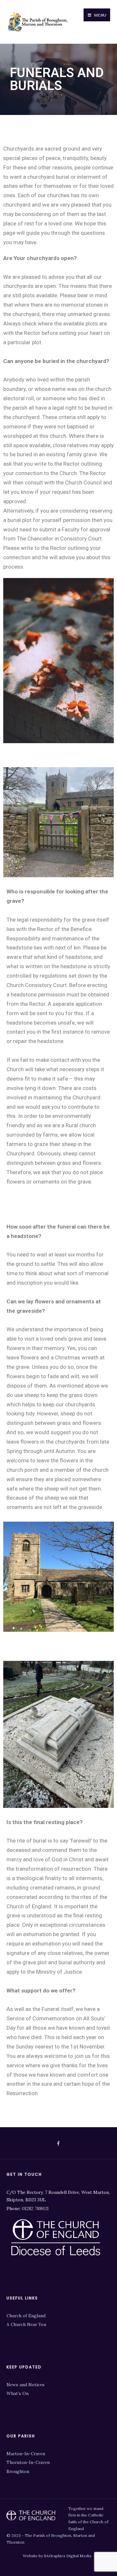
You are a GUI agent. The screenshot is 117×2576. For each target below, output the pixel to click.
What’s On (18, 2393)
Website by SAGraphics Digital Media (57, 2556)
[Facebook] (59, 2144)
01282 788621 (35, 2208)
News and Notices (26, 2385)
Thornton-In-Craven (28, 2462)
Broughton (18, 2471)
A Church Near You (26, 2324)
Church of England (26, 2316)
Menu (100, 15)
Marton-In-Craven (26, 2454)
